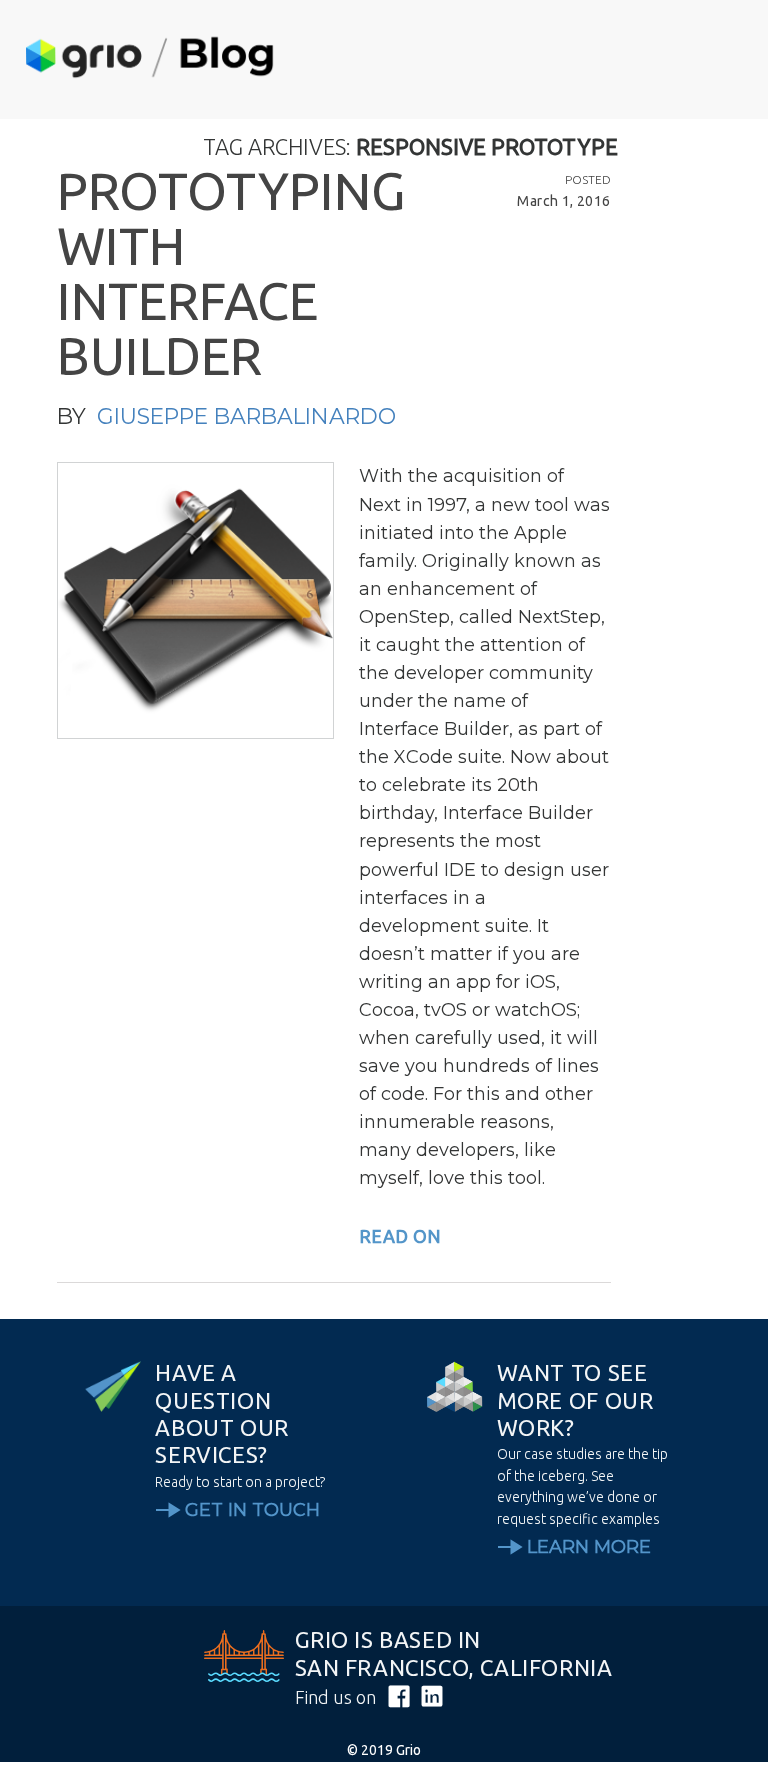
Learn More (589, 1547)
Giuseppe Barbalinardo (246, 416)
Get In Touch (252, 1510)
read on (400, 1236)
